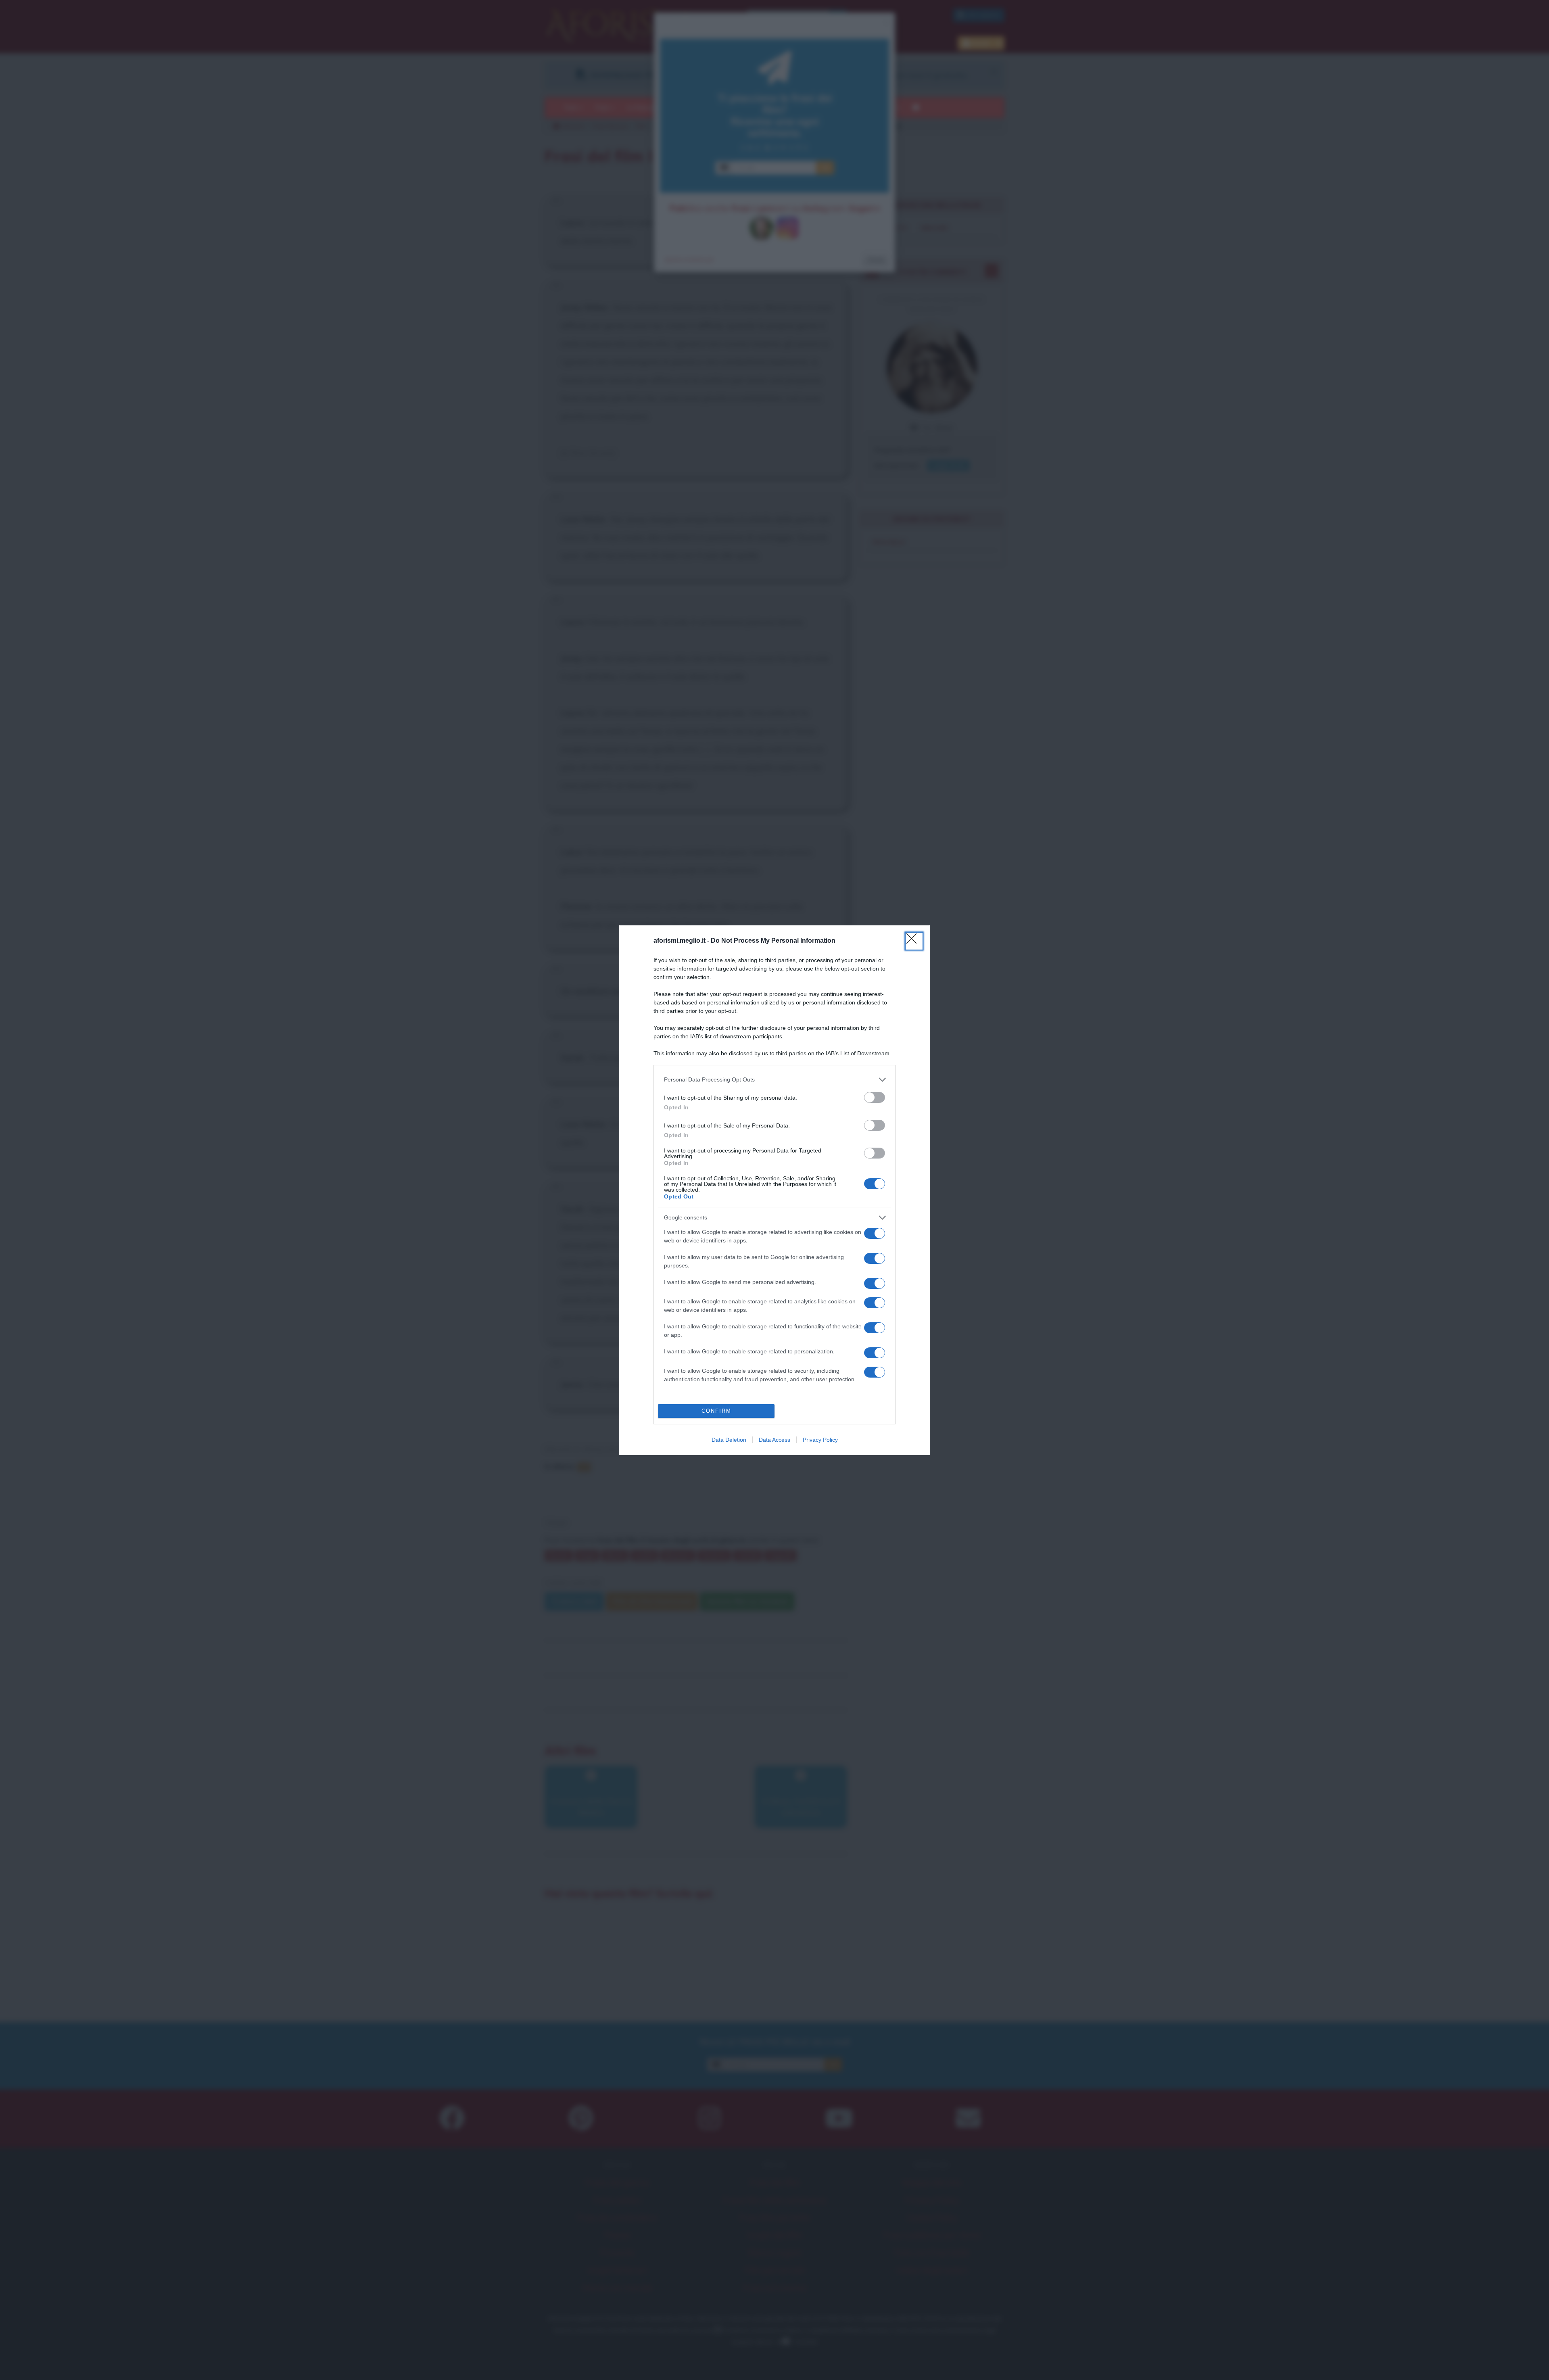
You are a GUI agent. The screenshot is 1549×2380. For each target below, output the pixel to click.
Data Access (774, 1440)
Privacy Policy (820, 1440)
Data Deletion (729, 1440)
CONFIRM (716, 1411)
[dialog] (774, 1190)
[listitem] (774, 1080)
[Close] (914, 941)
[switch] (875, 1097)
